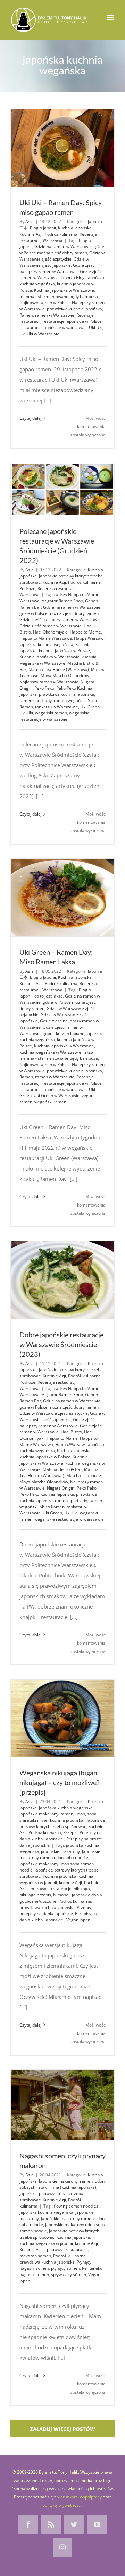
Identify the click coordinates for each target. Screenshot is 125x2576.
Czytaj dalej (31, 418)
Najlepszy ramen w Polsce (45, 303)
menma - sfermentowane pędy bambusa (59, 296)
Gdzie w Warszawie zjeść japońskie (54, 262)
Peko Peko (44, 688)
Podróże (27, 588)
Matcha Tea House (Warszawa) (59, 669)
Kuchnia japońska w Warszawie (64, 290)
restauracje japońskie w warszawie (53, 327)
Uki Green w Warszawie (57, 1096)
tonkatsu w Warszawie (57, 707)
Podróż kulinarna (61, 234)
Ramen (26, 315)
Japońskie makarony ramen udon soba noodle (60, 1854)
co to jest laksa (49, 996)
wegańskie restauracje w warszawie (55, 716)
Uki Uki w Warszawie (39, 334)
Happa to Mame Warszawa (46, 638)
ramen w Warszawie (55, 315)
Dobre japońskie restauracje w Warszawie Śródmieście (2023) (61, 1344)
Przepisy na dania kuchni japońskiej (61, 1836)
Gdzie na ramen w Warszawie (63, 247)
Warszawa (52, 240)
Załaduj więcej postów (62, 2429)
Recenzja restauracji (57, 588)
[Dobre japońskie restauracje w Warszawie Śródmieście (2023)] (62, 1280)
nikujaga (82, 1889)
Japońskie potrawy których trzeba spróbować (62, 1823)
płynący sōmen (65, 2268)
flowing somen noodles (76, 2206)
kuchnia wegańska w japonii (56, 1879)
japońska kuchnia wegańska (46, 644)
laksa (88, 1052)
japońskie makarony (60, 1851)
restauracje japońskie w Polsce (72, 321)
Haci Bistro (71, 1432)
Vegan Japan (78, 1920)
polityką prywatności (62, 2505)
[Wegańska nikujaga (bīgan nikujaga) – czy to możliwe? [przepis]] (62, 1718)
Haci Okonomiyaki (50, 632)
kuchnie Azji (70, 1882)
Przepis (70, 1833)
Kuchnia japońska (75, 228)
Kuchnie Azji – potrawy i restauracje (59, 1886)
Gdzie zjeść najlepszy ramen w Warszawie (57, 268)
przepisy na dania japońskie (46, 1914)
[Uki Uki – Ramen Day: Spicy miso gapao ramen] (62, 148)
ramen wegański (70, 700)
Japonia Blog (73, 278)
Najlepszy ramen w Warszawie (49, 682)
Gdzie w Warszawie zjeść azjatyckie (62, 256)
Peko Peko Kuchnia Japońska (47, 1494)
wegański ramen (51, 713)
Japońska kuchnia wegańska (66, 1808)
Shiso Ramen (52, 1507)
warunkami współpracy (80, 2497)
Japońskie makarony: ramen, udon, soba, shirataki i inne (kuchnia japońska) (59, 1817)
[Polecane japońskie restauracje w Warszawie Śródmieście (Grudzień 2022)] (62, 489)
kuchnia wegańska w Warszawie (58, 660)
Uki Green (90, 707)
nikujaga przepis (35, 1895)
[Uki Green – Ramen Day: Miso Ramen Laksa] (62, 898)
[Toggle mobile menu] (111, 17)
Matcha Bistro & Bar (62, 1469)
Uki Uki (96, 327)
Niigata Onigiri (61, 1488)
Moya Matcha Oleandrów (65, 676)
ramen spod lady (36, 700)
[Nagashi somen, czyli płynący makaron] (62, 2105)
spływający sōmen (69, 2274)
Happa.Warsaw (89, 638)
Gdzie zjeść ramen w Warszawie (51, 626)
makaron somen (35, 2256)
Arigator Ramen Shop (62, 601)
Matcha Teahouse (84, 1476)
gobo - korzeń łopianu (64, 1033)
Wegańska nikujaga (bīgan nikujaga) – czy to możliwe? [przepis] (59, 1782)
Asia (30, 222)
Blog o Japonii (43, 228)
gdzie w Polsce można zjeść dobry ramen (62, 250)
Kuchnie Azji (31, 234)
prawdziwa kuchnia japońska (74, 309)
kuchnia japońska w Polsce (64, 651)
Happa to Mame (85, 632)
